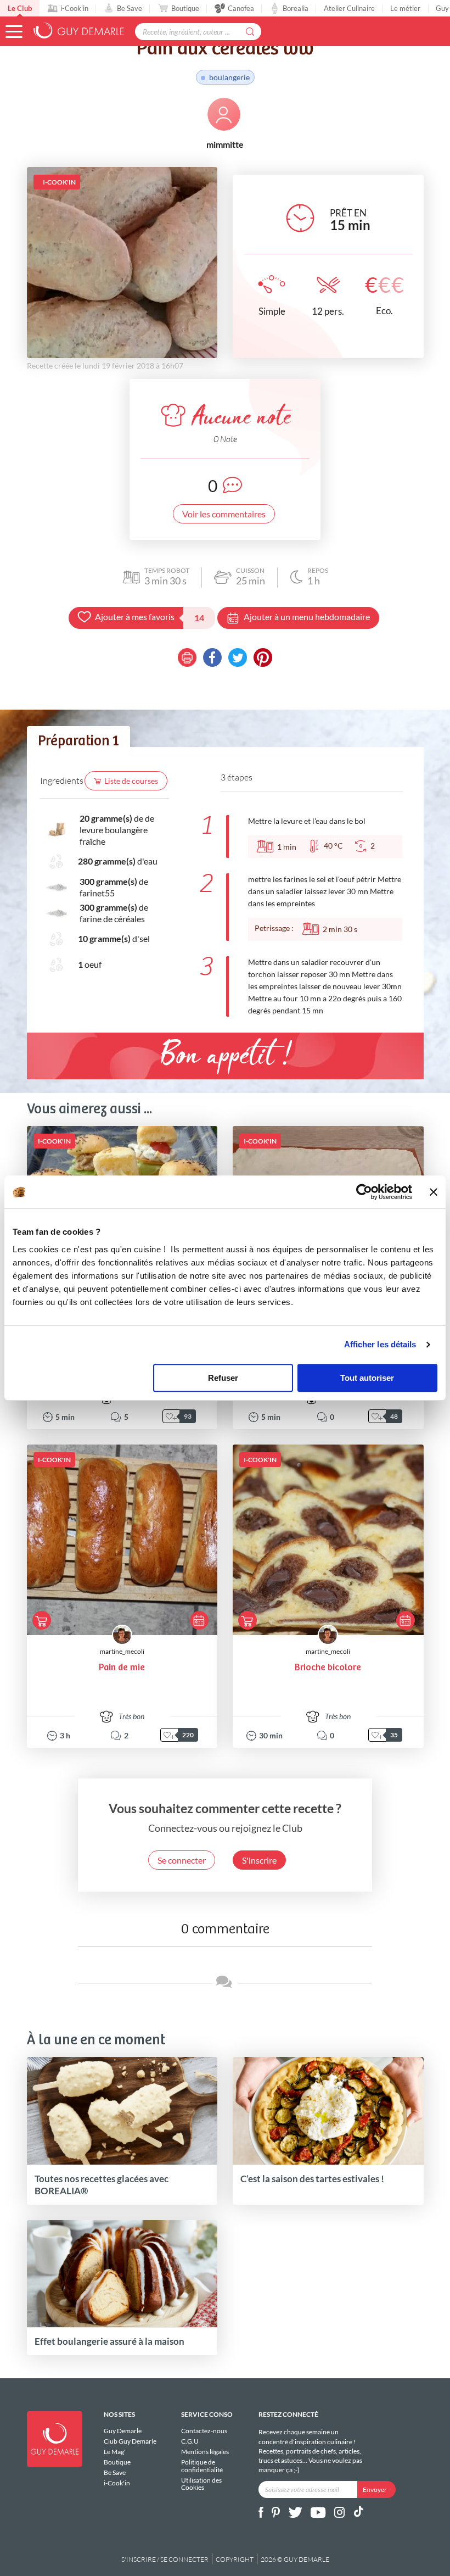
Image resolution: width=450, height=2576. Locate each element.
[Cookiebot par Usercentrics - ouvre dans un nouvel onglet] (364, 1192)
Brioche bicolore (328, 1668)
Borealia (296, 8)
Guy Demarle (123, 2431)
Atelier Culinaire (349, 8)
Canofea (241, 8)
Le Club (20, 8)
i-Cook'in (74, 8)
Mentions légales (205, 2452)
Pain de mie (122, 1668)
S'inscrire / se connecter (165, 2559)
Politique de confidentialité (202, 2466)
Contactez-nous (204, 2431)
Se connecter (182, 1860)
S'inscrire (259, 1860)
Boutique (185, 8)
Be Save (130, 8)
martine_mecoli (122, 1651)
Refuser (223, 1378)
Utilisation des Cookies (201, 2484)
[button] (14, 32)
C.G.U (190, 2441)
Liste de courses (131, 781)
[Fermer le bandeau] (434, 1192)
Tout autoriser (367, 1378)
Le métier (405, 8)
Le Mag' (115, 2452)
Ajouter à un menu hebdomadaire (307, 617)
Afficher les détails (380, 1344)
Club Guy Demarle (130, 2441)
